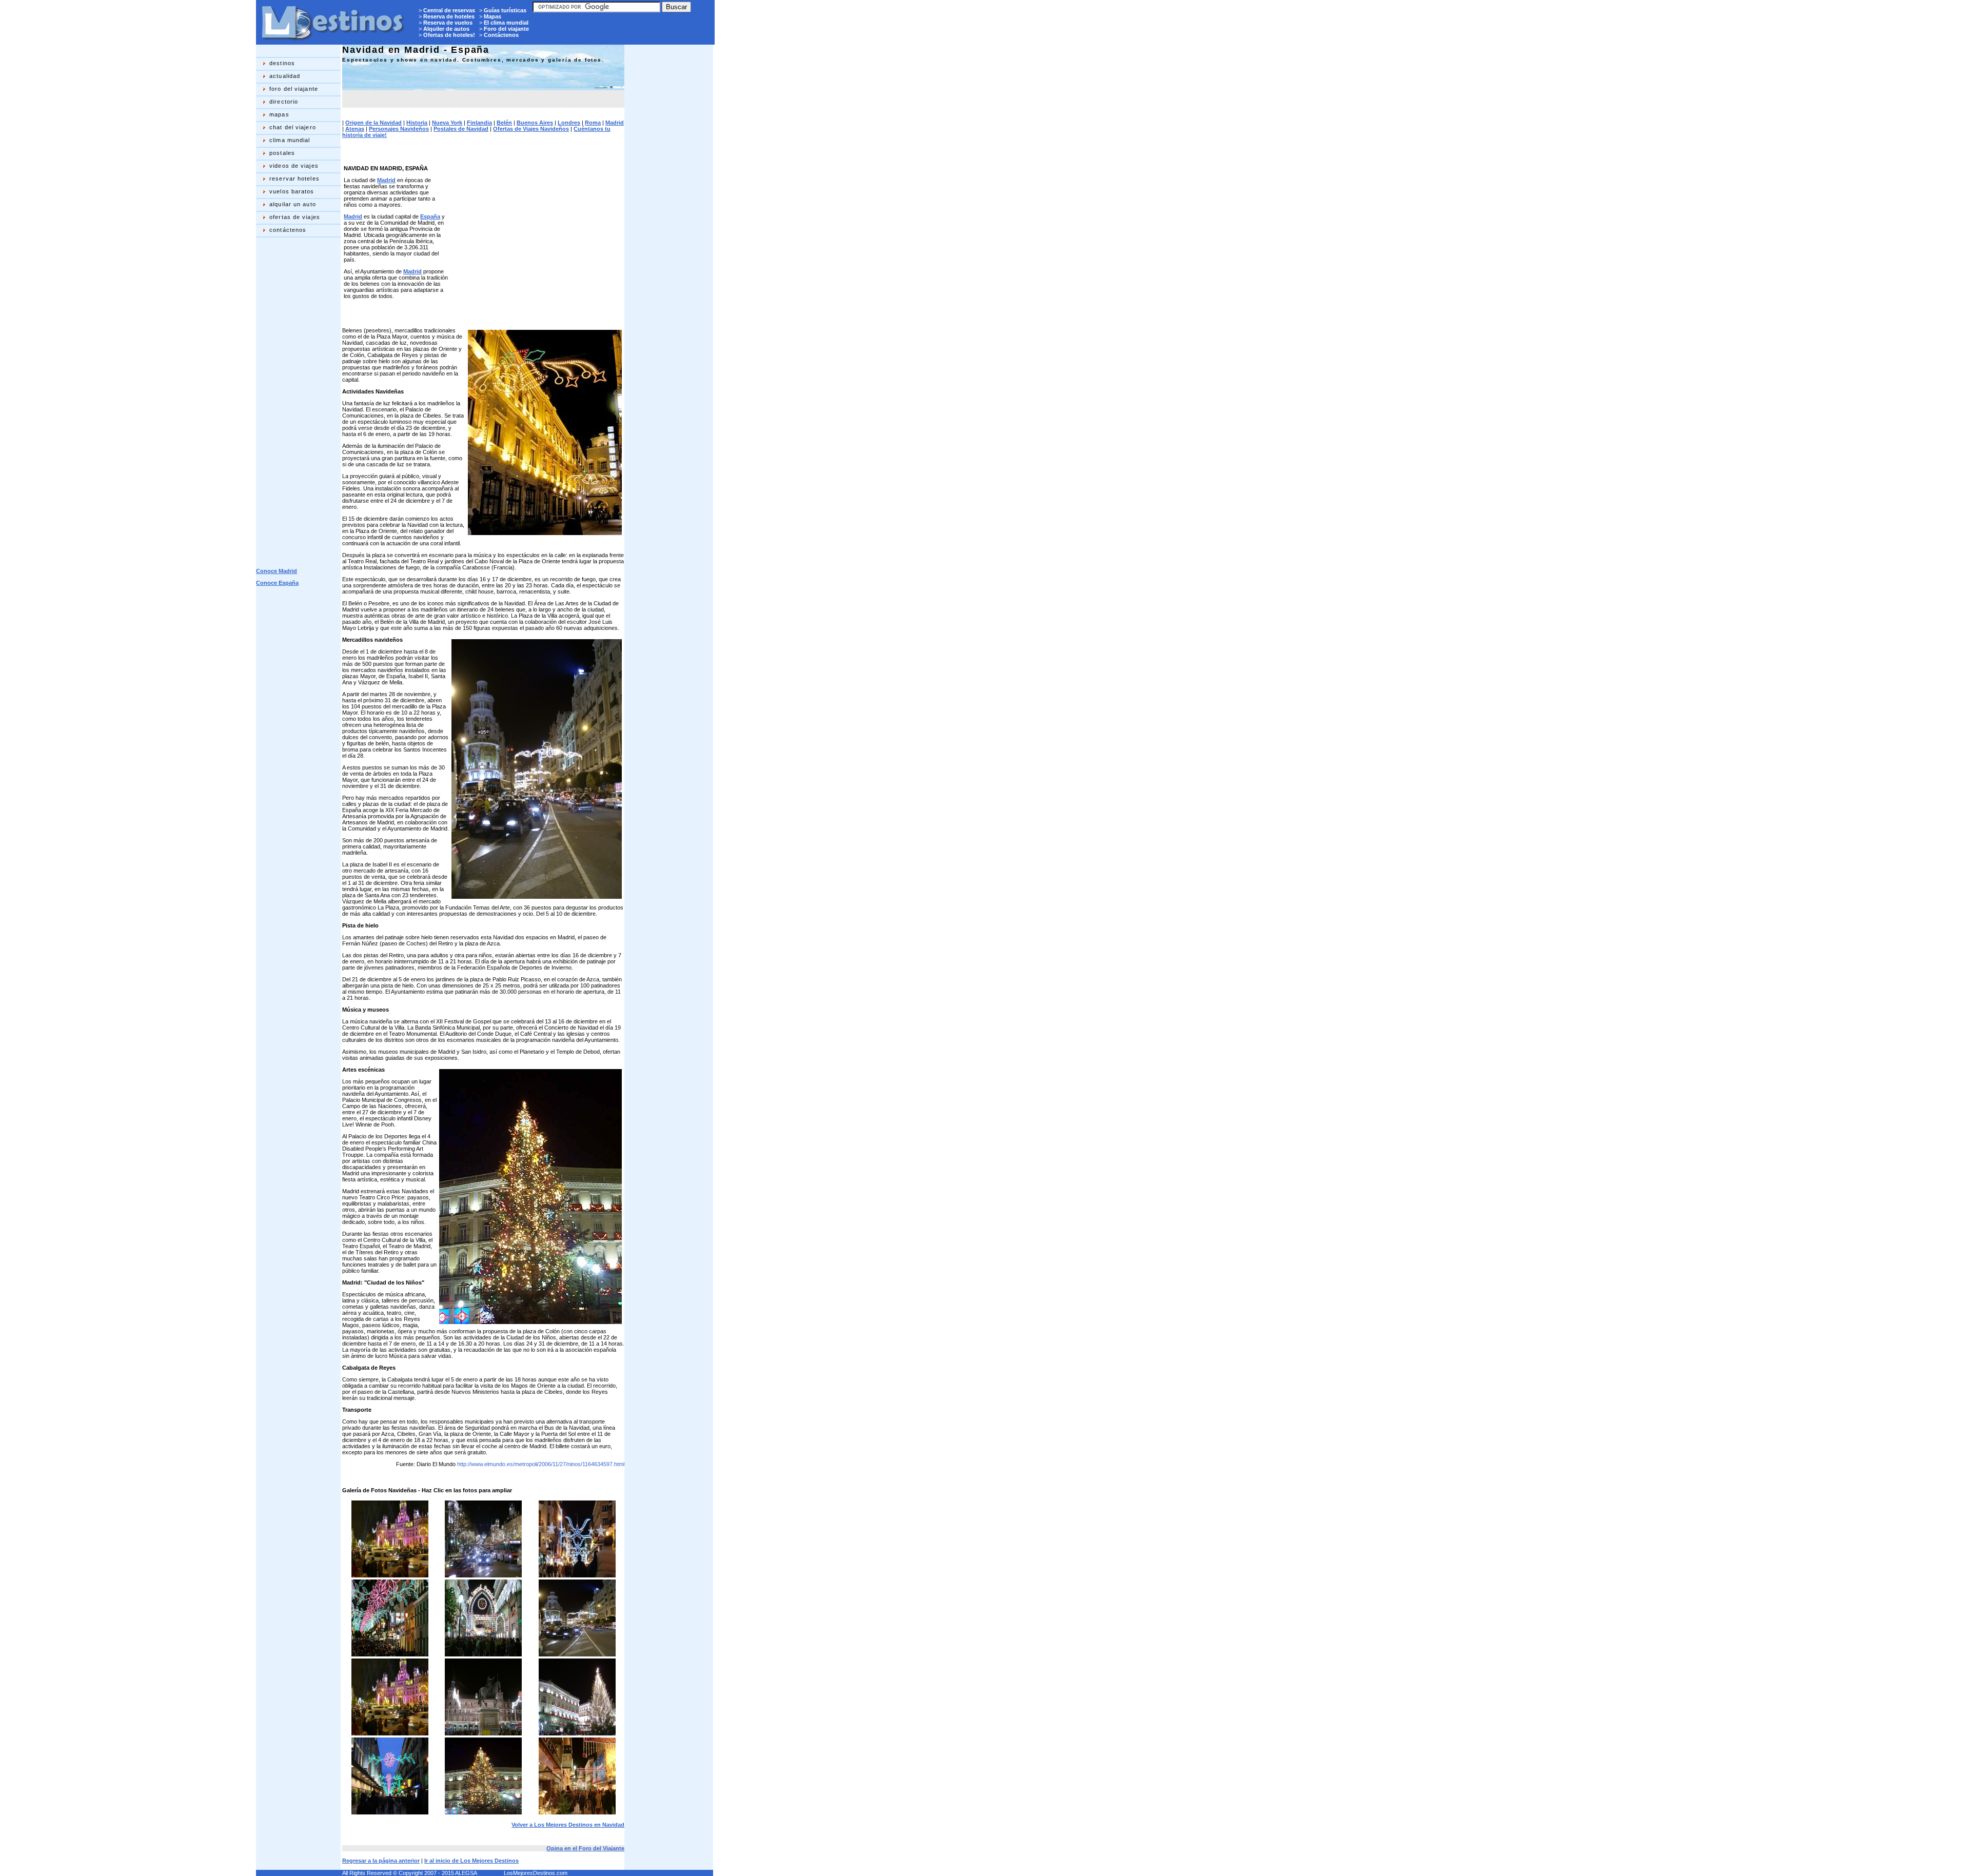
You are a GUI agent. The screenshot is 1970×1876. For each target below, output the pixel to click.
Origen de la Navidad (373, 123)
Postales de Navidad (461, 129)
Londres (569, 123)
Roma (593, 123)
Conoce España (277, 583)
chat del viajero (293, 127)
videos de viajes (294, 166)
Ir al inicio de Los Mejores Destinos (471, 1861)
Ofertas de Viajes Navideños (531, 129)
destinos (282, 63)
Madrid (615, 123)
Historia (417, 123)
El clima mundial (506, 23)
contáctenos (288, 230)
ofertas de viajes (295, 217)
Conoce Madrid (277, 571)
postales (282, 153)
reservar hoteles (294, 179)
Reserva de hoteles (449, 16)
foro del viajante (294, 89)
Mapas (493, 16)
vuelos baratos (292, 191)
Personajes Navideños (399, 129)
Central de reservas (449, 10)
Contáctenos (501, 35)
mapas (279, 114)
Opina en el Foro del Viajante (585, 1848)
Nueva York (447, 123)
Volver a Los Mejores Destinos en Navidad (568, 1825)
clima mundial (290, 140)
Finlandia (479, 123)
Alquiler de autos (446, 29)
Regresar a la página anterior (381, 1861)
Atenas (355, 129)
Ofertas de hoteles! (449, 35)
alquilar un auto (293, 204)
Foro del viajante (506, 29)
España (430, 216)
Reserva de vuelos (448, 23)
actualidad (285, 76)
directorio (284, 102)
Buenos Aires (535, 123)
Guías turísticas (505, 10)
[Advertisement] (297, 402)
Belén (504, 123)
